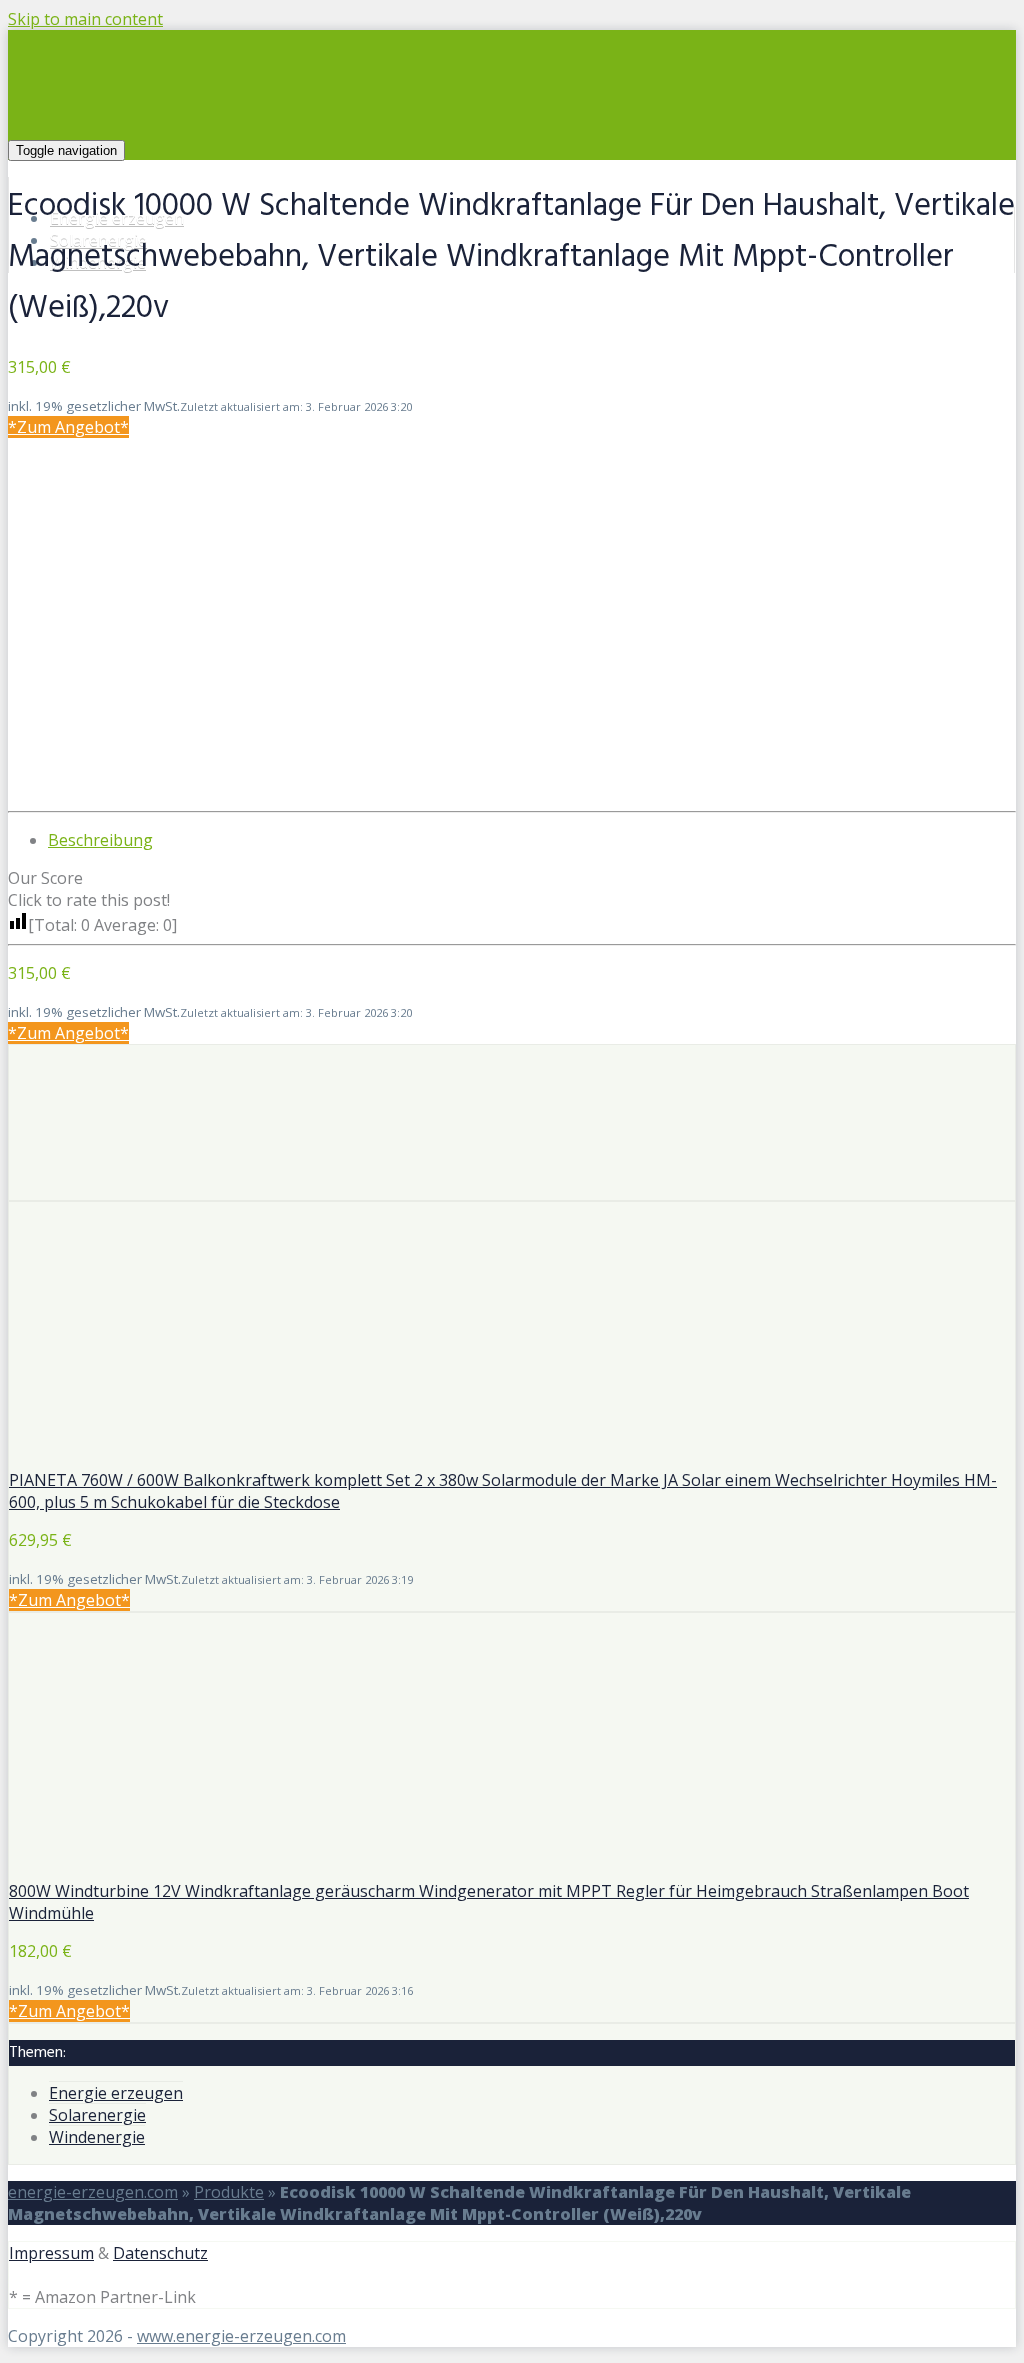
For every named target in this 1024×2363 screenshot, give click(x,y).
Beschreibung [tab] (100, 840)
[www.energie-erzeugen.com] (317, 149)
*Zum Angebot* (68, 427)
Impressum (51, 2253)
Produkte (229, 2192)
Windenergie (97, 2137)
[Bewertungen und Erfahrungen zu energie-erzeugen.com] (512, 1189)
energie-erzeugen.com (93, 2192)
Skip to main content (85, 19)
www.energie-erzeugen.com (241, 2336)
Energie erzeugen (116, 2093)
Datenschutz (160, 2253)
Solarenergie (97, 2115)
